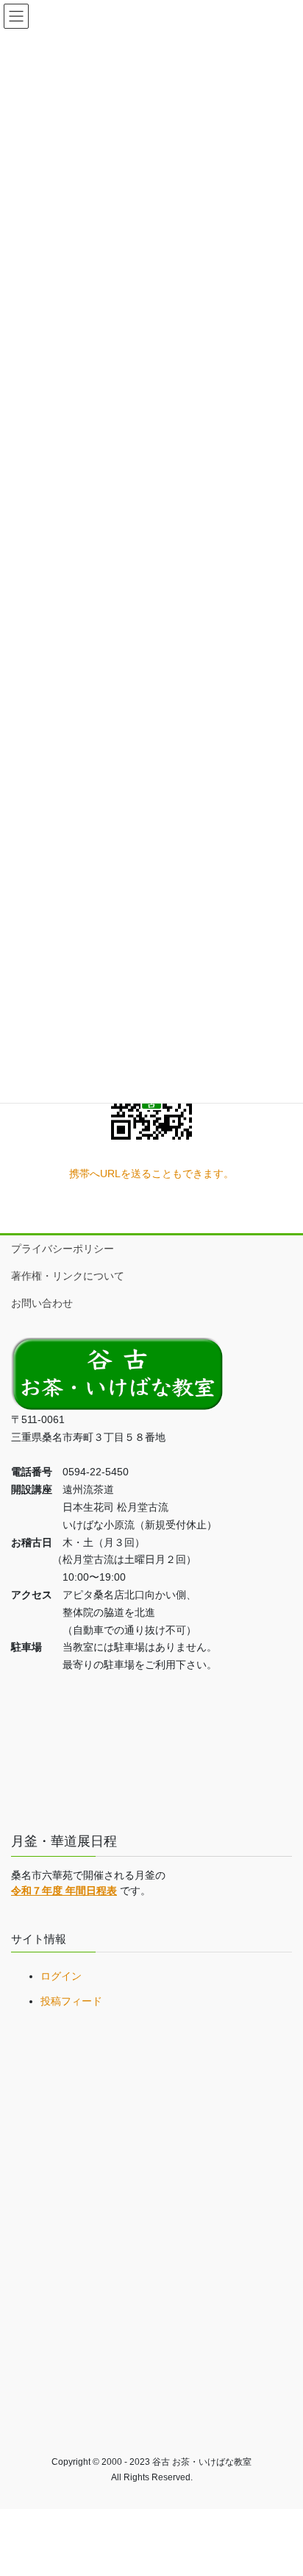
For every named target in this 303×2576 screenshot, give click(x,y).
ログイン (61, 1976)
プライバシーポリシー (63, 1249)
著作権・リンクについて (68, 1276)
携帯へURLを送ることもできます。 (151, 1174)
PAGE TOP (281, 2485)
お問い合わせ (42, 1303)
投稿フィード (71, 2001)
